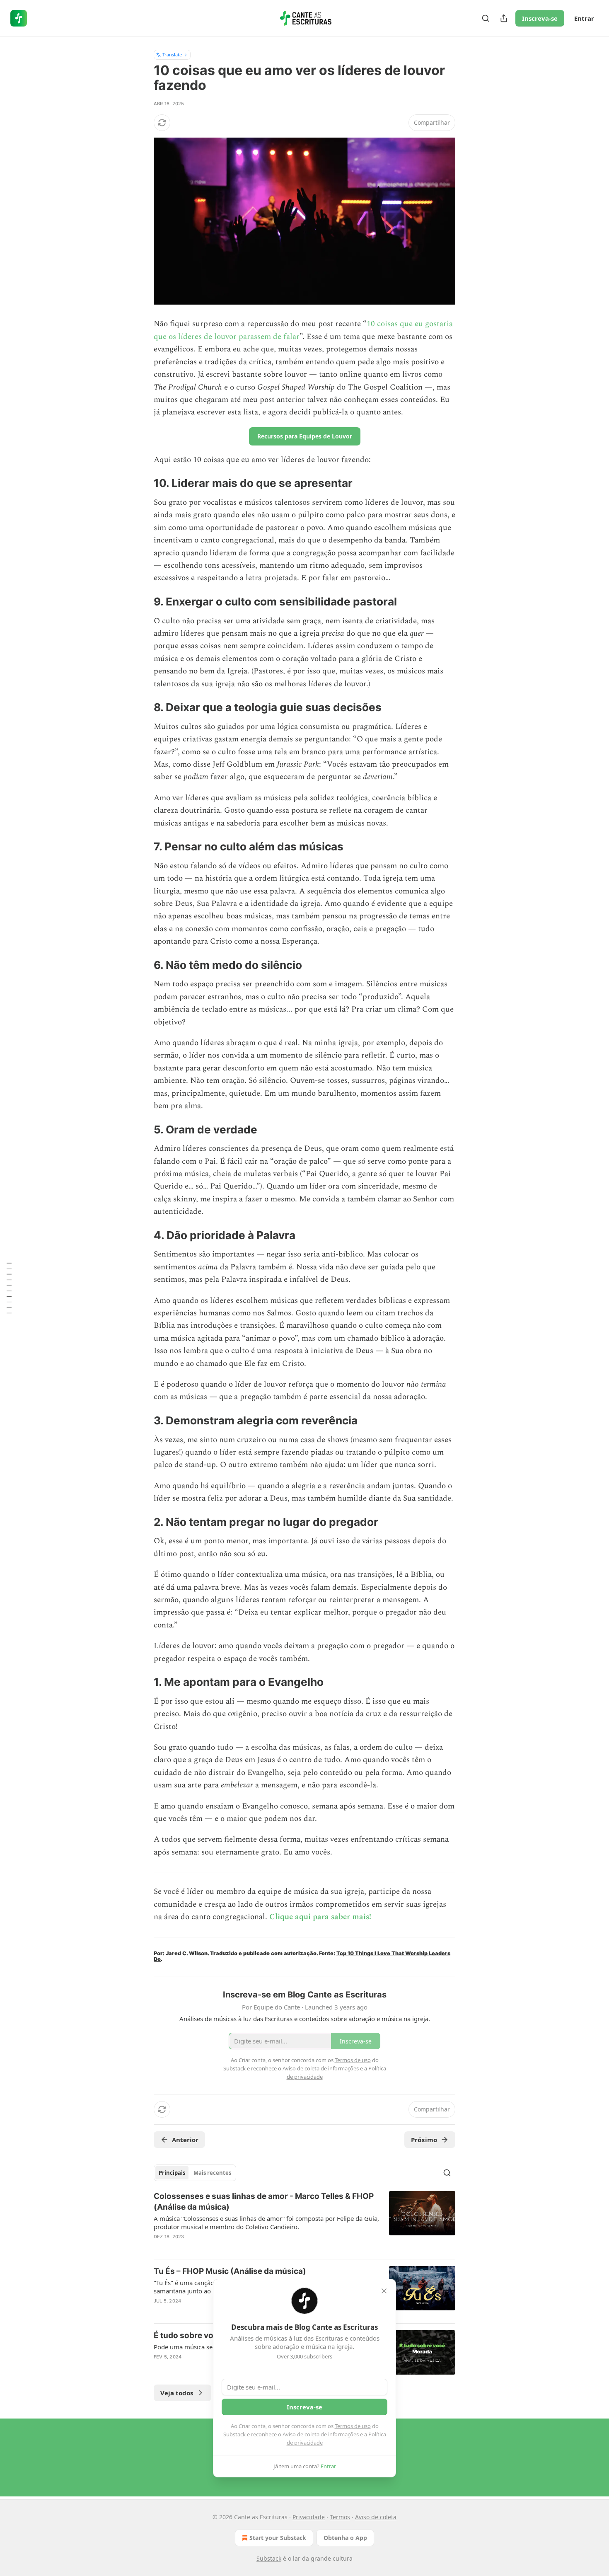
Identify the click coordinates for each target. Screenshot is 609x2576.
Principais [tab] (172, 2173)
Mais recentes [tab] (212, 2173)
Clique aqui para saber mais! (320, 1917)
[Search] (486, 18)
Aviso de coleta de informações (321, 2434)
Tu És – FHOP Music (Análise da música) (230, 2271)
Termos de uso (353, 2426)
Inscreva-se (540, 18)
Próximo (424, 2140)
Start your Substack (278, 2538)
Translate (172, 54)
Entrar (584, 18)
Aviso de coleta (376, 2517)
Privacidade (309, 2517)
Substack (269, 2558)
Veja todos (177, 2393)
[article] (304, 2222)
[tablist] (195, 2173)
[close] (384, 2291)
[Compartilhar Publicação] (504, 18)
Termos (340, 2517)
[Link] (142, 483)
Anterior (185, 2140)
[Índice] (9, 1288)
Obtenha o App (345, 2538)
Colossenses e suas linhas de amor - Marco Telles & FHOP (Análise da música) (264, 2202)
